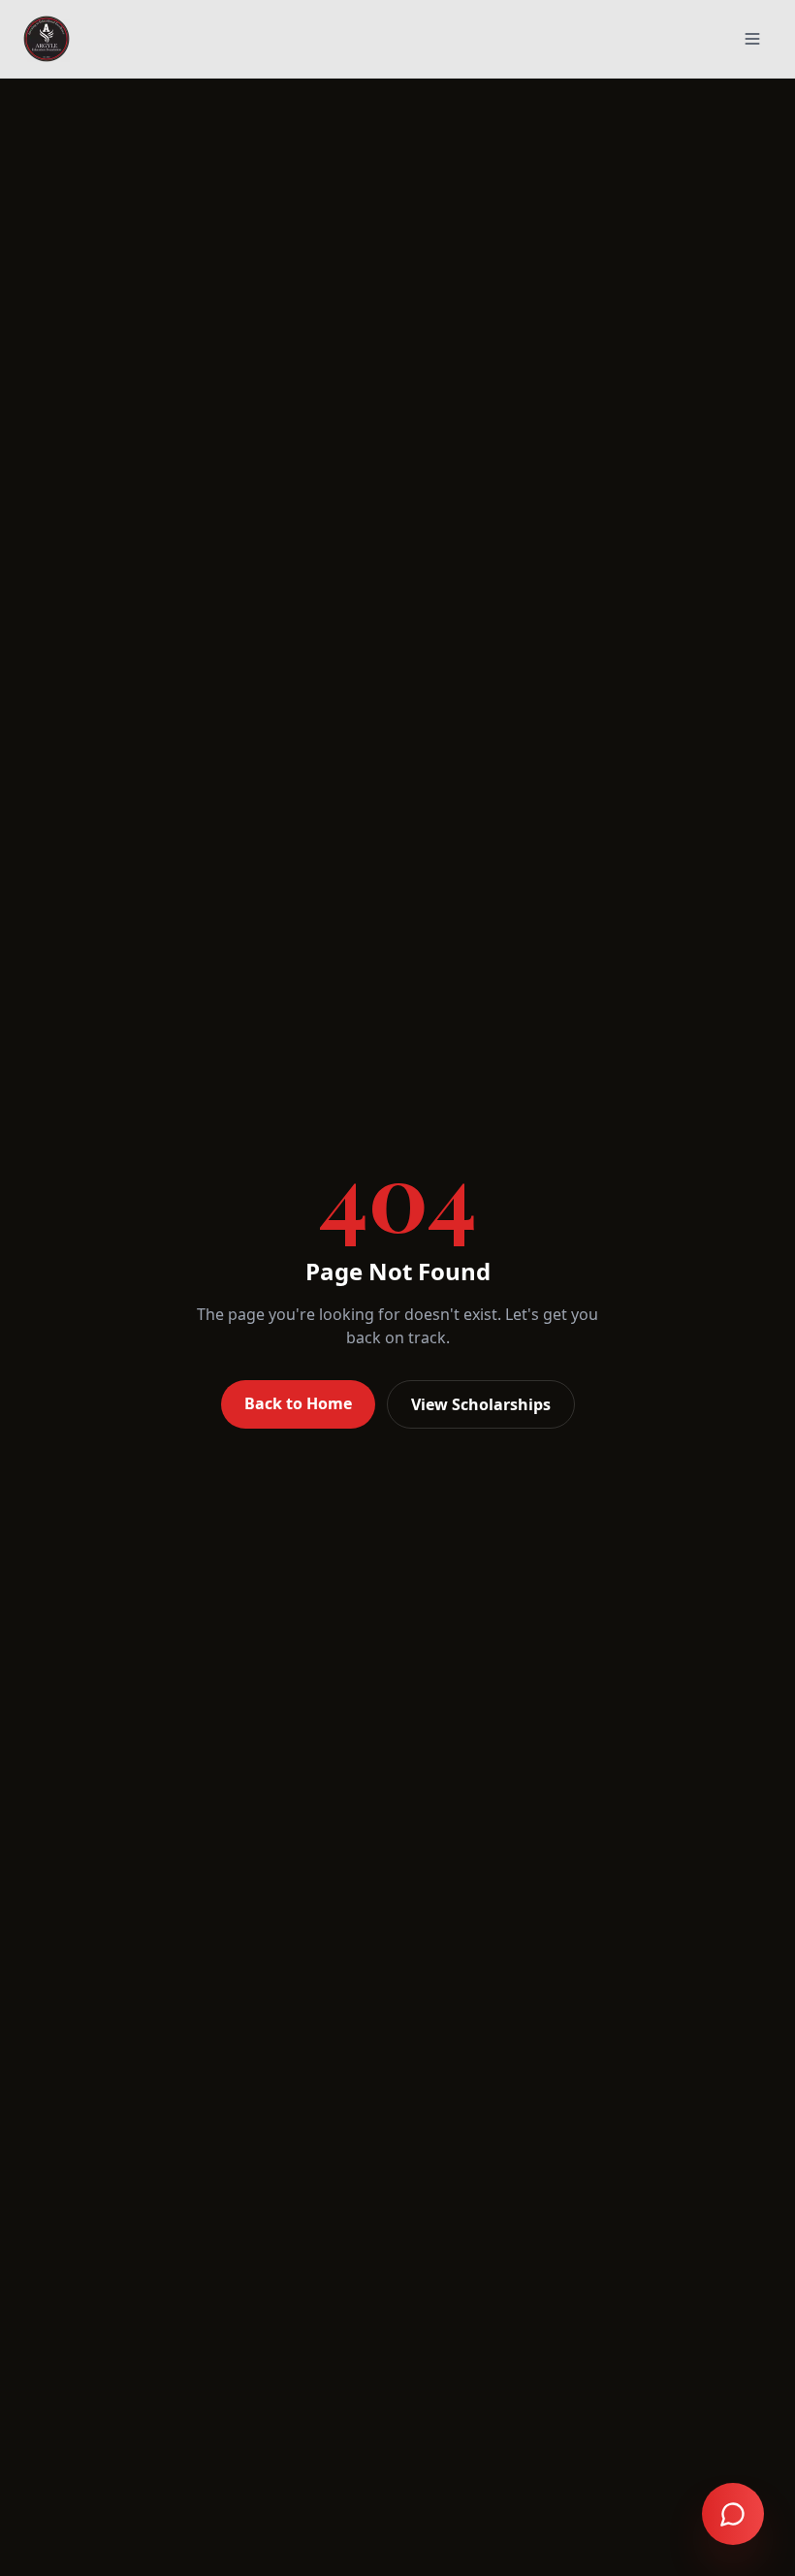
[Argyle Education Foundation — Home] (47, 39)
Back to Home (298, 1403)
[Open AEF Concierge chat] (733, 2514)
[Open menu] (752, 39)
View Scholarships (481, 1404)
